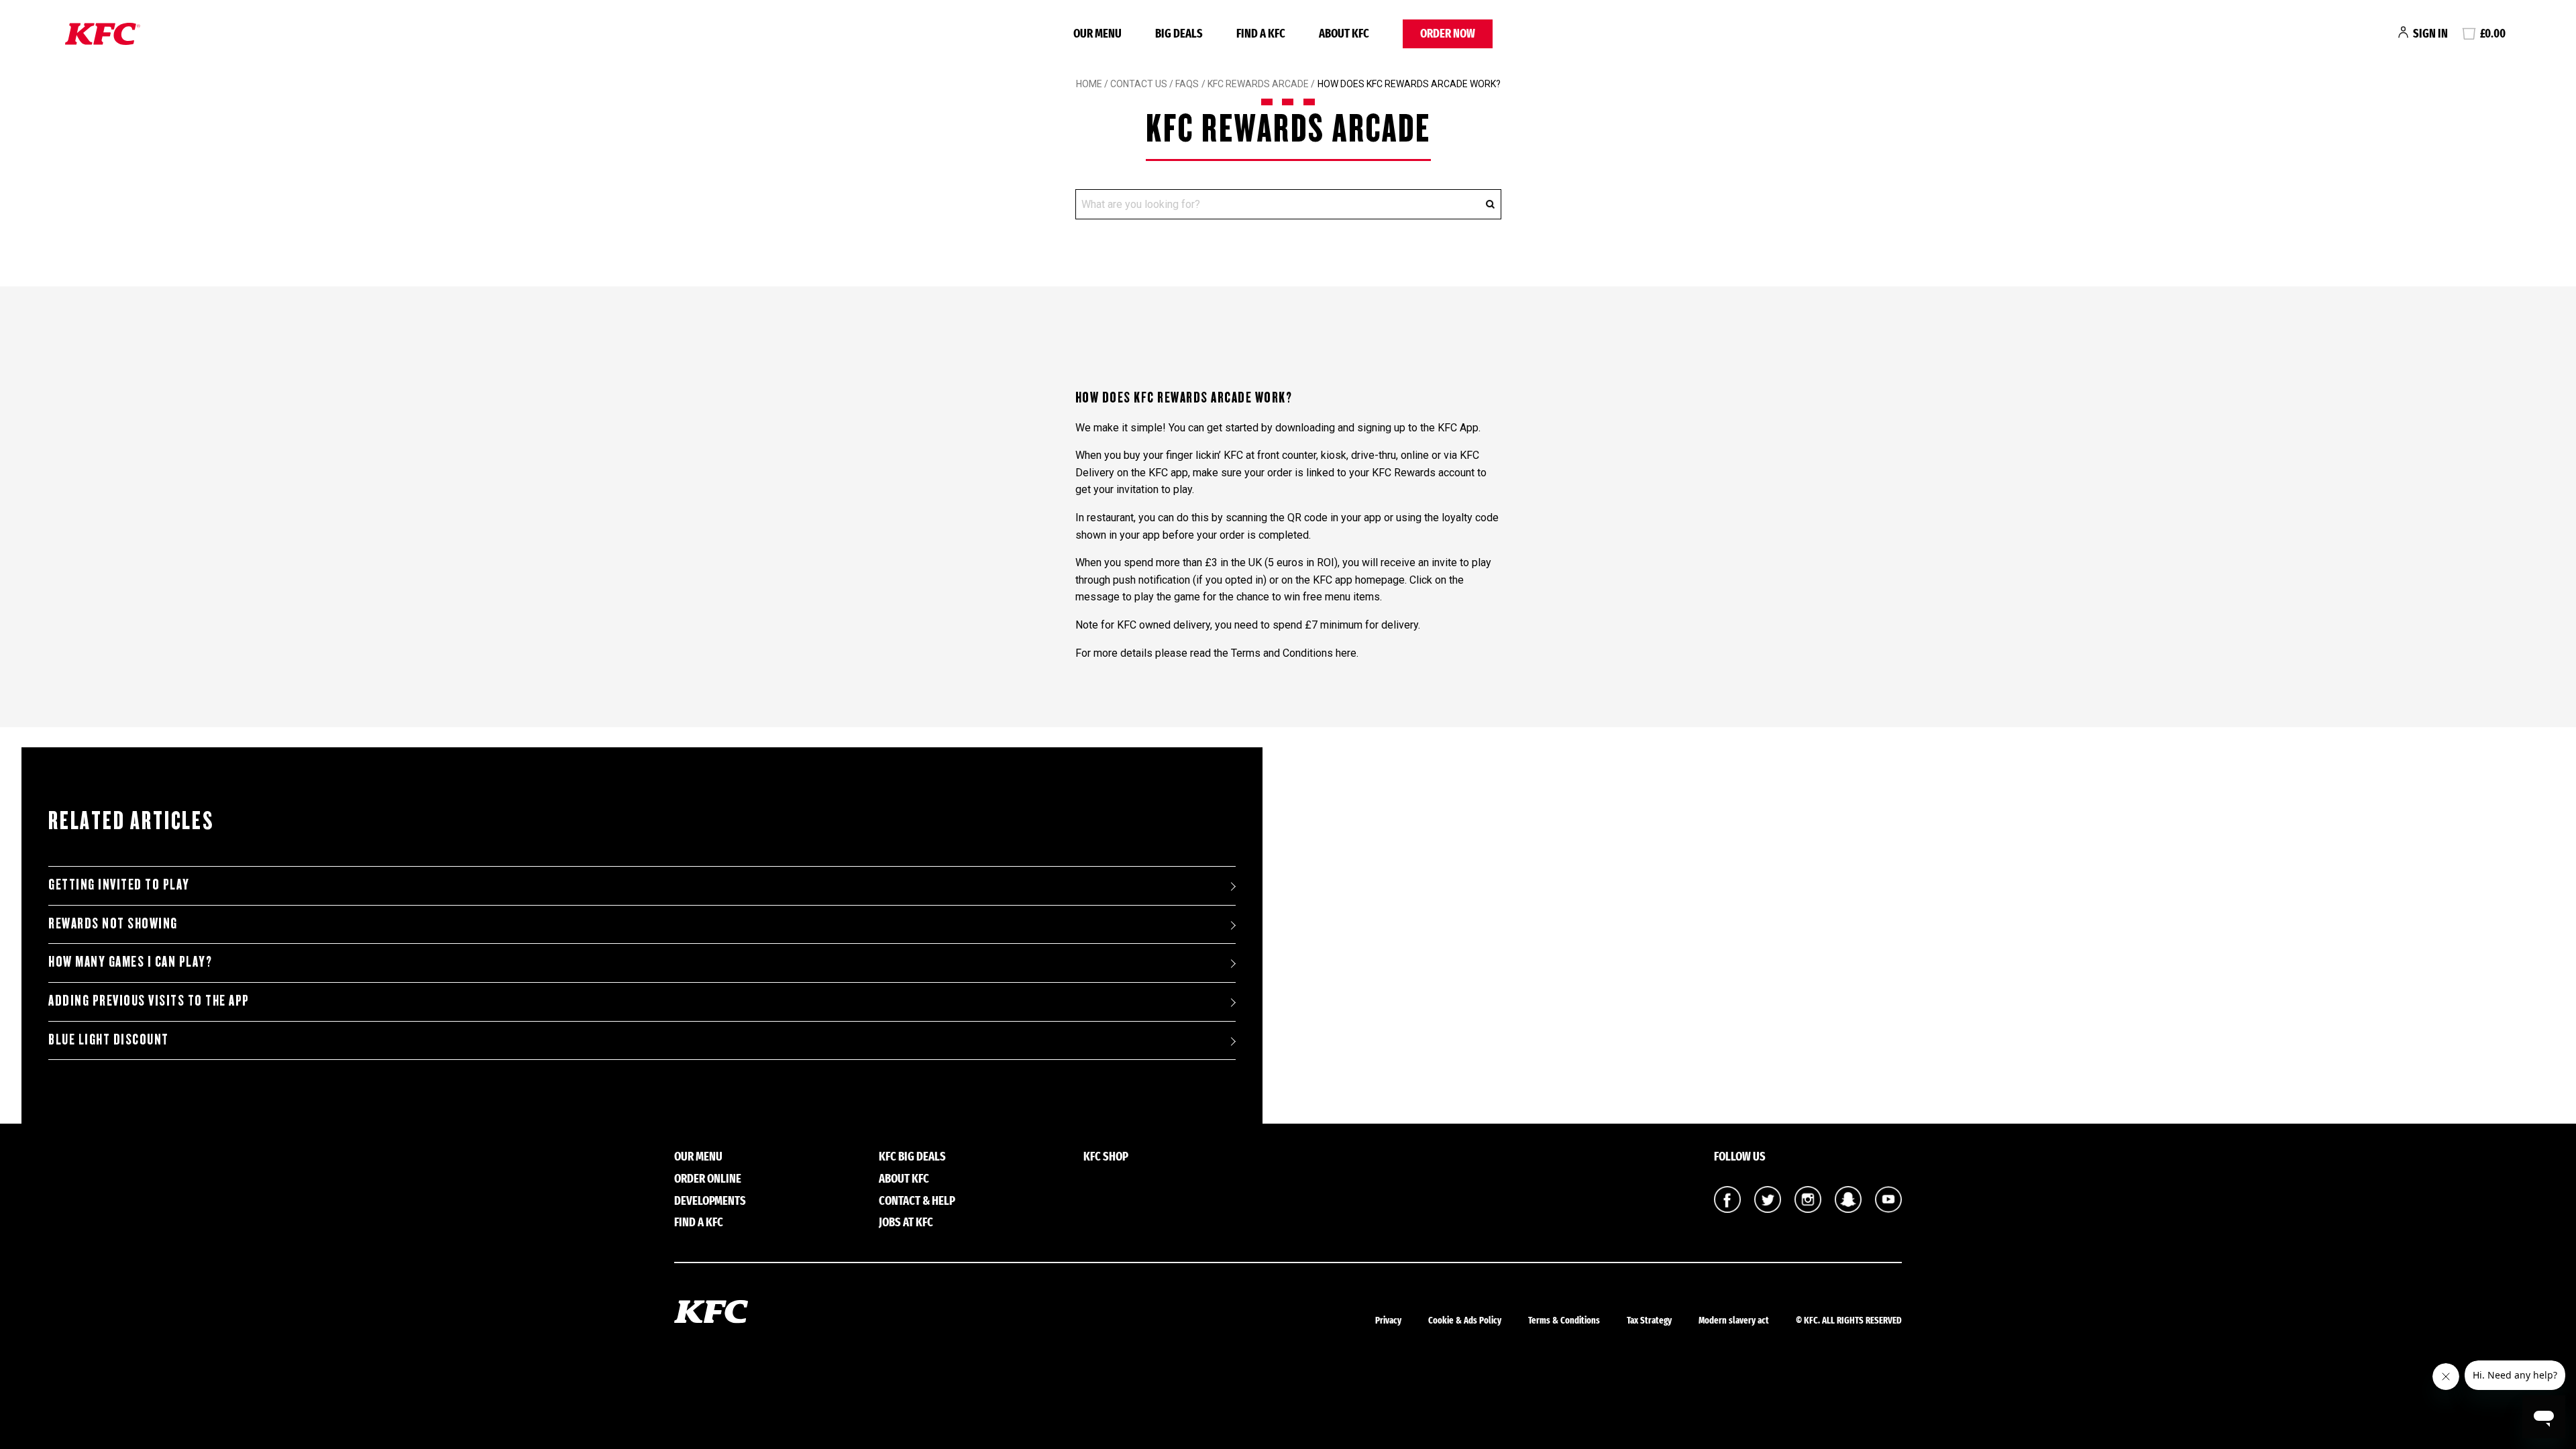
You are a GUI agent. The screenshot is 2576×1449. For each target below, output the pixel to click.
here (1346, 653)
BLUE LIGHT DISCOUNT (109, 1040)
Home (1089, 84)
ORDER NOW (1448, 34)
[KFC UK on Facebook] (1727, 1209)
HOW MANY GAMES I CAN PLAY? (130, 962)
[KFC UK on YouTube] (1888, 1209)
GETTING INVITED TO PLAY (119, 885)
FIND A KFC (1261, 34)
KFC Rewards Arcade (1259, 84)
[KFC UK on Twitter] (1768, 1209)
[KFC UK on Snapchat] (1848, 1209)
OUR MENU (1097, 34)
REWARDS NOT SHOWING (113, 924)
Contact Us (1139, 84)
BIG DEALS (1179, 34)
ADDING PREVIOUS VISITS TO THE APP (149, 1001)
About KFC (1344, 34)
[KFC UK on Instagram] (1808, 1209)
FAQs (1186, 84)
